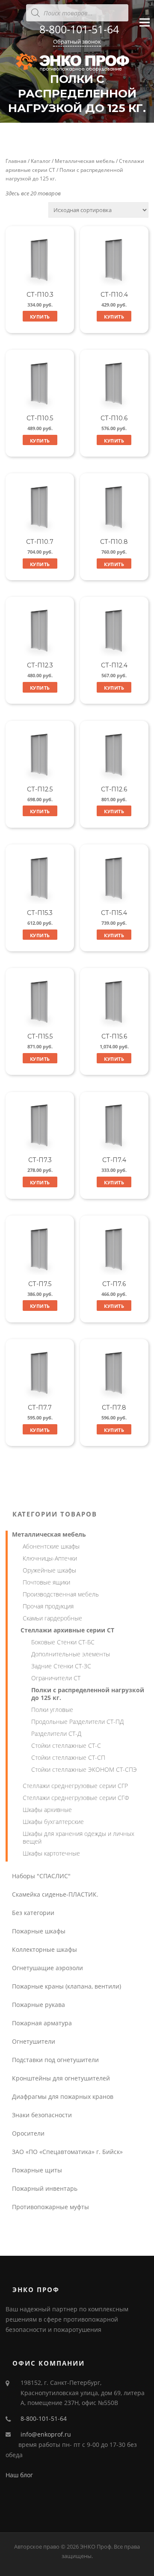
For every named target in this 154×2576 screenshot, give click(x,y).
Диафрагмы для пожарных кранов (63, 2097)
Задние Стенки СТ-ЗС (61, 1666)
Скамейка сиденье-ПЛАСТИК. (55, 1894)
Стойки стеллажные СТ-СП (68, 1757)
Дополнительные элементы (71, 1654)
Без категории (33, 1913)
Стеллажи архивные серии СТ (67, 1630)
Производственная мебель (61, 1594)
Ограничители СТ (56, 1678)
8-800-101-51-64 (79, 29)
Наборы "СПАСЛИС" (41, 1876)
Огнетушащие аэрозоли (47, 1968)
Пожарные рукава (38, 2005)
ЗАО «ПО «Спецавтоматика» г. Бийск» (67, 2152)
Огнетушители (34, 2041)
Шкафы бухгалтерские (53, 1822)
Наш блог (19, 2475)
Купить (40, 317)
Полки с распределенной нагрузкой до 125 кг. (88, 1694)
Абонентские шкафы (51, 1546)
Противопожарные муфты (50, 2207)
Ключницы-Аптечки (50, 1558)
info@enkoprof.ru (46, 2434)
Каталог (41, 161)
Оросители (28, 2133)
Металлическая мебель (85, 161)
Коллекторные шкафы (44, 1949)
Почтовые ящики (46, 1582)
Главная (16, 161)
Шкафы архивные (47, 1810)
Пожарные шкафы (39, 1931)
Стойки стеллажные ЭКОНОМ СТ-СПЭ (84, 1769)
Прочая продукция (48, 1606)
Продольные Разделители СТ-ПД (77, 1722)
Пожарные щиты (37, 2170)
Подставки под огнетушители (55, 2060)
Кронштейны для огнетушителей (61, 2078)
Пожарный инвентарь (45, 2188)
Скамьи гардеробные (52, 1618)
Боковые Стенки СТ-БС (63, 1642)
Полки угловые (52, 1710)
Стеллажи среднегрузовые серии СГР (75, 1786)
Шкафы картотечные (51, 1853)
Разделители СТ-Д (56, 1734)
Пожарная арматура (42, 2023)
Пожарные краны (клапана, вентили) (67, 1986)
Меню (144, 30)
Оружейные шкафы (49, 1570)
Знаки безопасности (42, 2115)
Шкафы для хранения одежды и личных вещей (78, 1837)
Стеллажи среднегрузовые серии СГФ (76, 1798)
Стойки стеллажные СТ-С (66, 1745)
